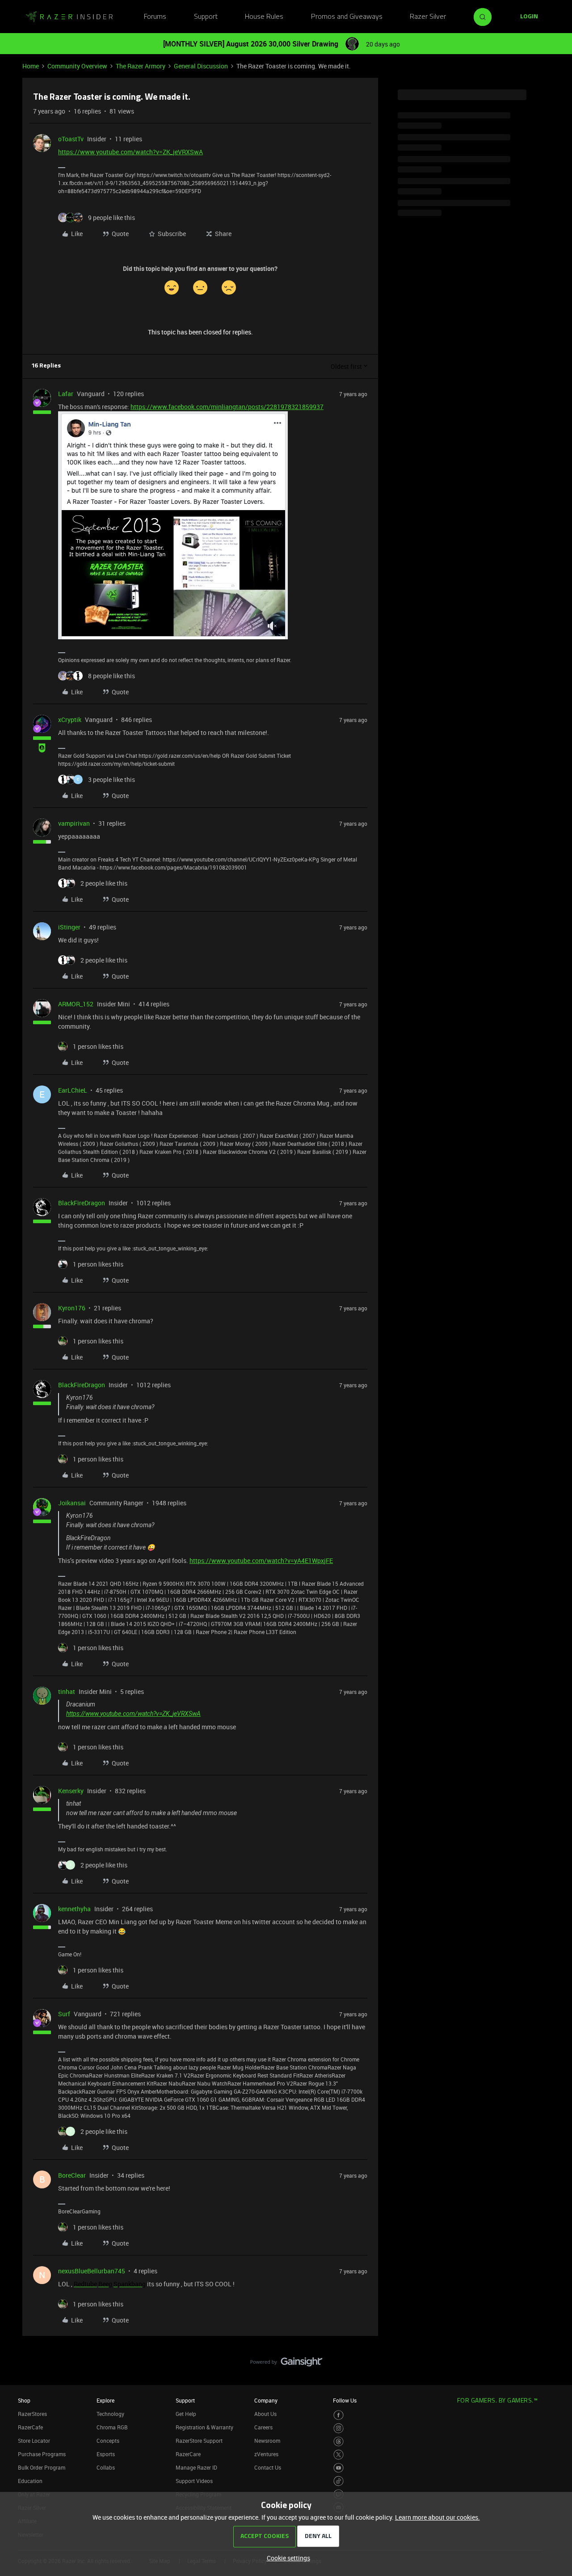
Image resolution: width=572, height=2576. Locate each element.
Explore (105, 2400)
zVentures (266, 2454)
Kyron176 (72, 1308)
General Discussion (201, 66)
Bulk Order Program (42, 2467)
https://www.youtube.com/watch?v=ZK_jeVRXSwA (130, 152)
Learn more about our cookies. (437, 2517)
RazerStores (32, 2414)
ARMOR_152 (76, 1004)
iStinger (69, 927)
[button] (529, 17)
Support (206, 17)
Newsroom (267, 2441)
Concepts (108, 2441)
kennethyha (74, 1909)
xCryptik (70, 720)
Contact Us (268, 2467)
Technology (110, 2414)
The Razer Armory (141, 66)
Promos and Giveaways (347, 17)
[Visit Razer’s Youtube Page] (339, 2468)
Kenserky (71, 1791)
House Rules (264, 17)
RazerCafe (30, 2427)
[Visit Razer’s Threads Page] (339, 2442)
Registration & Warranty (204, 2427)
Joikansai (72, 1503)
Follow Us (345, 2400)
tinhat (67, 1691)
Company (266, 2400)
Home (31, 66)
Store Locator (34, 2441)
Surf (64, 2014)
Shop (24, 2400)
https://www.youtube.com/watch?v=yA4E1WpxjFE (261, 1560)
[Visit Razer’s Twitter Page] (339, 2455)
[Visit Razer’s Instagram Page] (339, 2428)
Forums (155, 17)
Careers (263, 2427)
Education (30, 2481)
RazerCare (188, 2454)
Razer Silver (428, 17)
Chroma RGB (112, 2427)
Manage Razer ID (196, 2467)
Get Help (186, 2414)
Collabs (106, 2467)
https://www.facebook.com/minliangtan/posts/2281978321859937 (227, 407)
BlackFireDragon (82, 1203)
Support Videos (194, 2481)
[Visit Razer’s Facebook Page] (339, 2415)
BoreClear (72, 2175)
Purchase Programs (42, 2454)
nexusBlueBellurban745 (92, 2271)
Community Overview (77, 66)
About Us (265, 2414)
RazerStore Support (199, 2441)
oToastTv (71, 139)
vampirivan (74, 823)
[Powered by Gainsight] (286, 2364)
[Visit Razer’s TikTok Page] (339, 2481)
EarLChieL (73, 1090)
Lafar (66, 394)
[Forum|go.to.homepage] (69, 17)
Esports (106, 2454)
